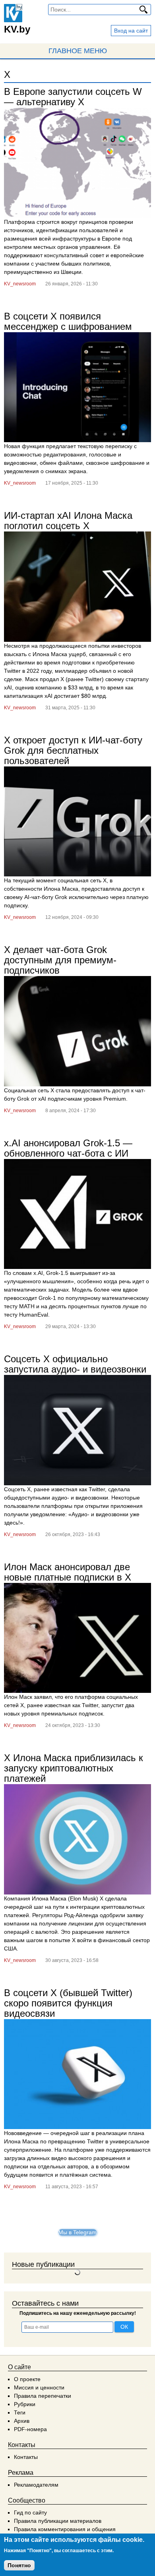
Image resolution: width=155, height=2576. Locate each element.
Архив (22, 2421)
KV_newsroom (20, 284)
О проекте (27, 2379)
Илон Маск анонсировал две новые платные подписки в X (68, 1572)
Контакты (26, 2457)
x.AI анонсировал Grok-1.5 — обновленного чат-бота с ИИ (68, 1148)
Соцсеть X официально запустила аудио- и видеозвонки (75, 1364)
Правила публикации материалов (58, 2521)
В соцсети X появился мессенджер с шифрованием (68, 321)
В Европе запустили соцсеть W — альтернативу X (73, 97)
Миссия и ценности (39, 2387)
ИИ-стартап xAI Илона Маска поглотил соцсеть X (68, 521)
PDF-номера (30, 2429)
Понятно (19, 2565)
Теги (20, 2412)
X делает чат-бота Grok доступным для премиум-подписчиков (60, 960)
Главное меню (78, 51)
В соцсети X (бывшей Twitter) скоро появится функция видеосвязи (68, 2003)
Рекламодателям (36, 2485)
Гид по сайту (30, 2512)
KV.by (17, 29)
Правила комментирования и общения (65, 2529)
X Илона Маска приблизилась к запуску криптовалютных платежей (74, 1768)
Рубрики (25, 2404)
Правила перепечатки (43, 2396)
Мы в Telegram (77, 2232)
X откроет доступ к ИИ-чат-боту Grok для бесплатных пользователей (73, 750)
